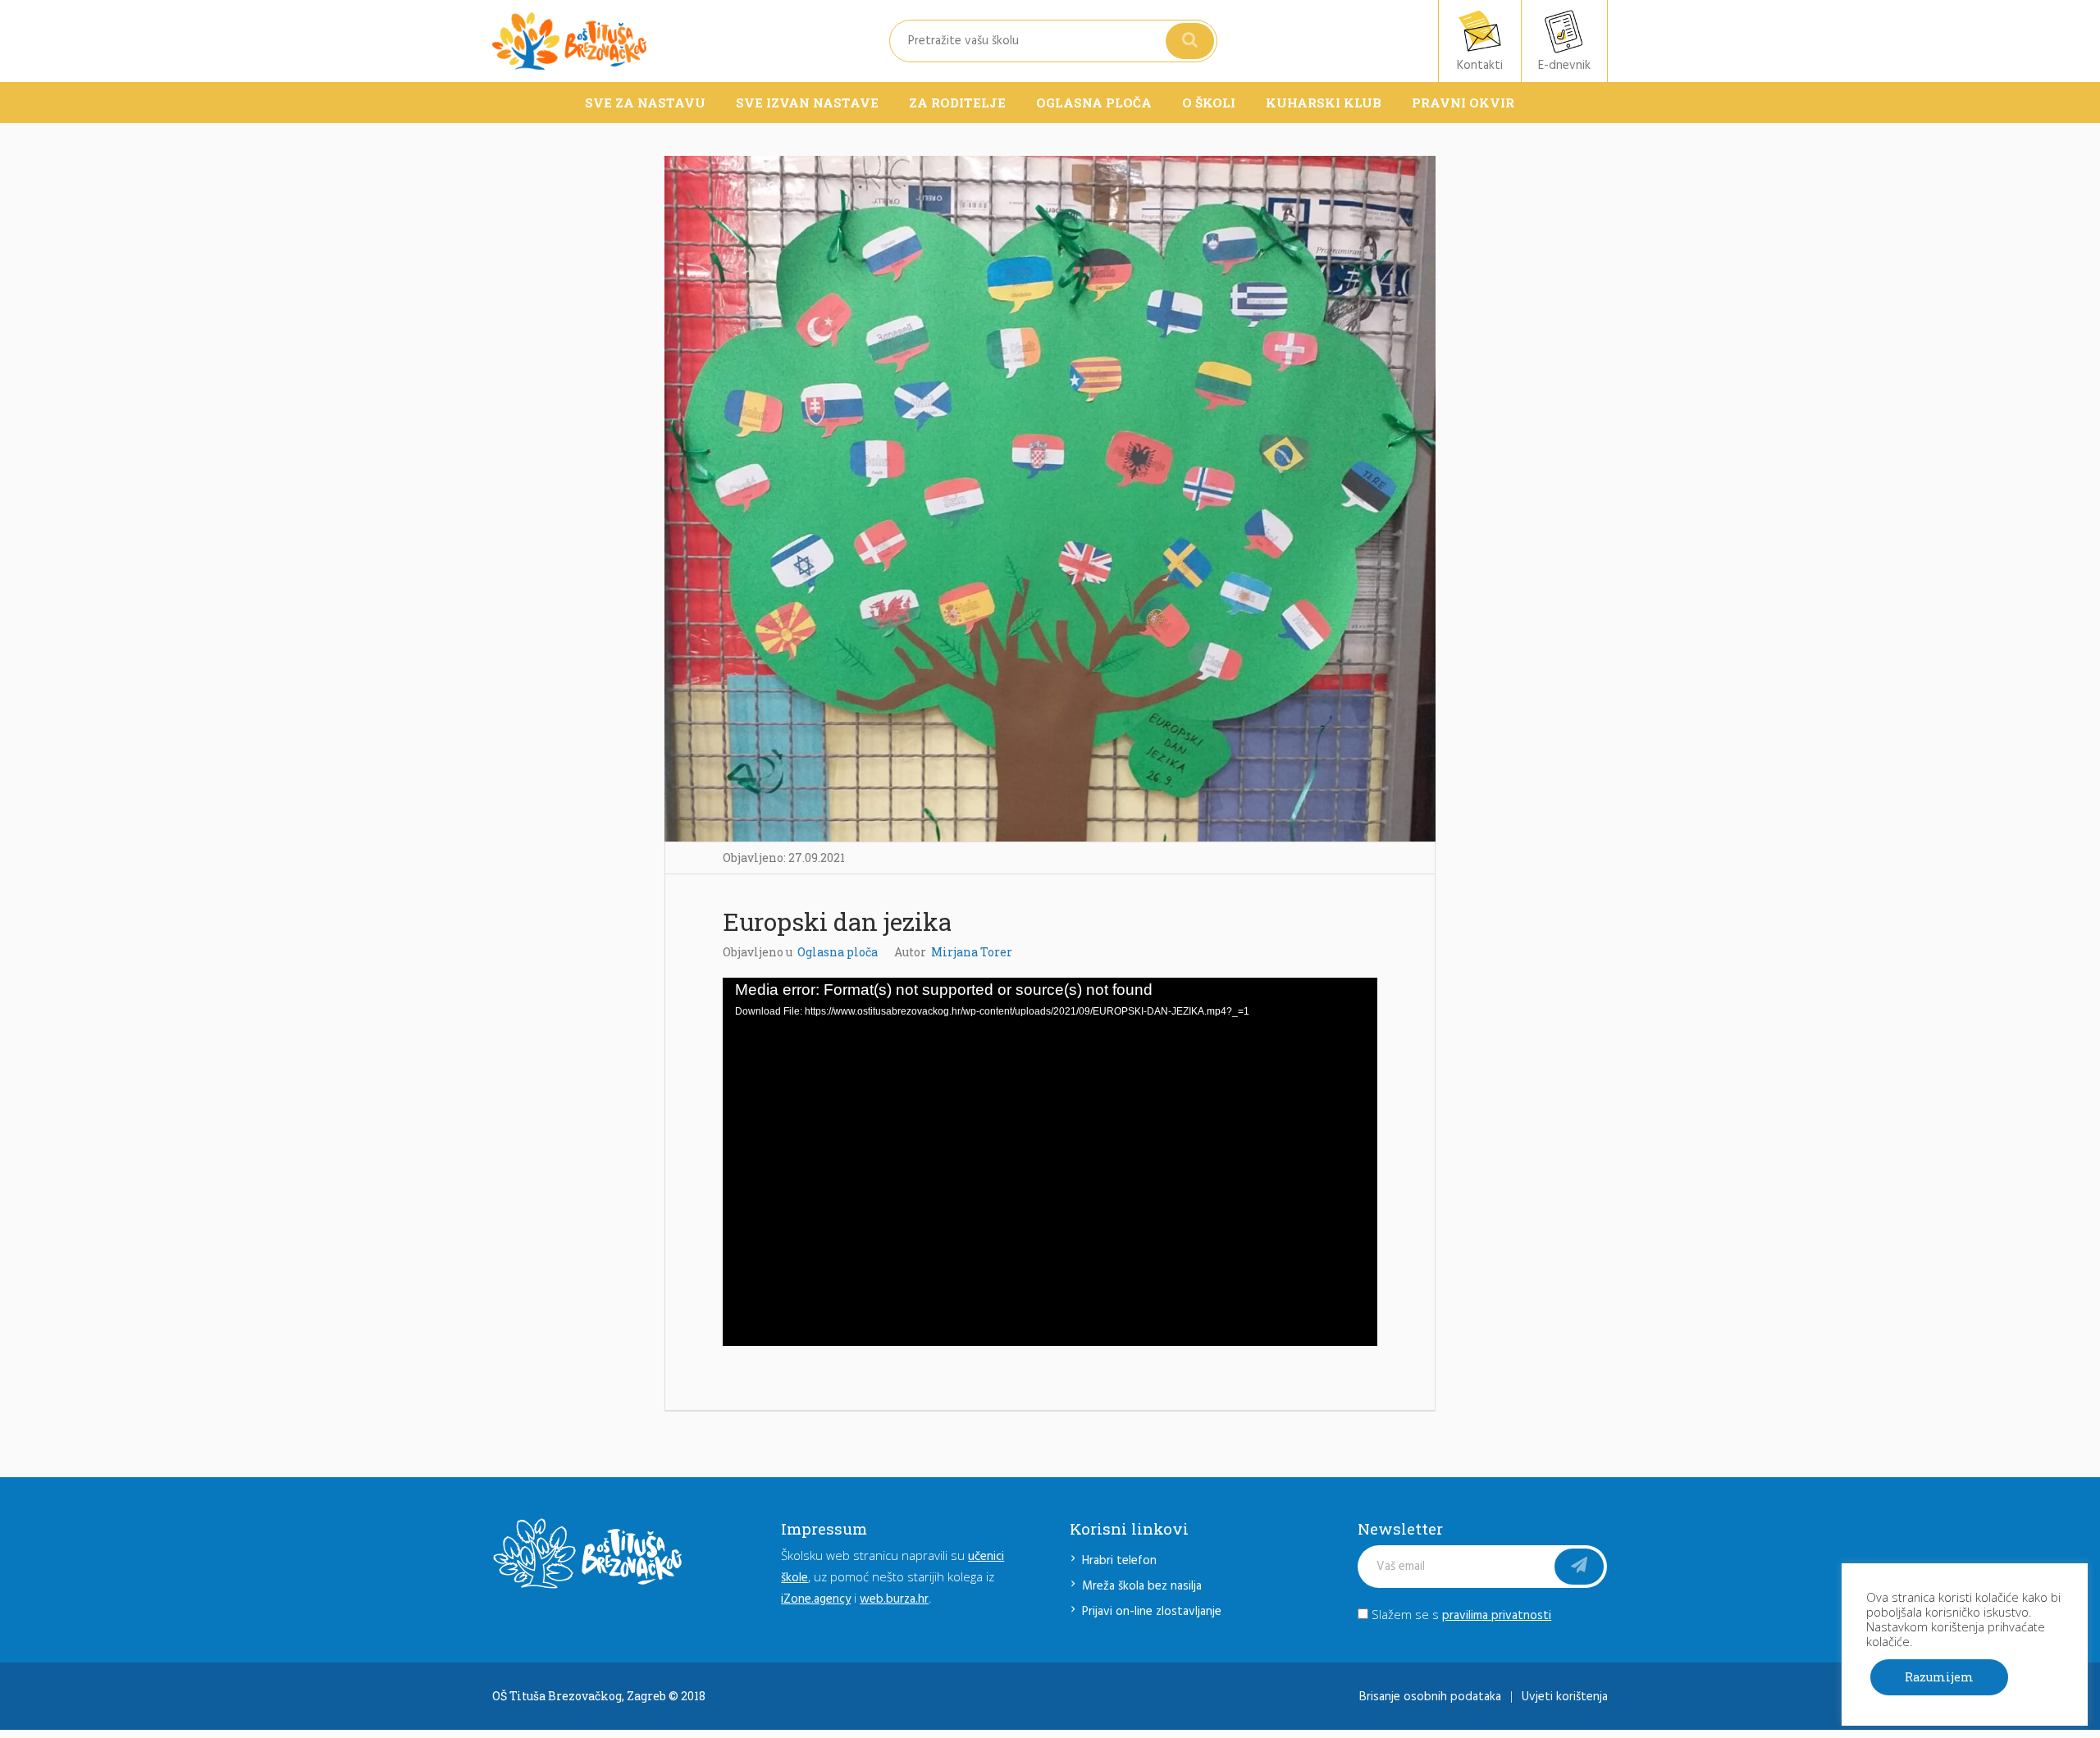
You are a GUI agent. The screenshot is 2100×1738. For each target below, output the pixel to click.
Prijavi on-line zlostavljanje (1152, 1612)
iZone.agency (816, 1599)
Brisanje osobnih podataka (1430, 1697)
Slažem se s (1460, 1614)
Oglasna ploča (838, 952)
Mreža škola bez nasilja (1142, 1586)
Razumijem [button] (1939, 1677)
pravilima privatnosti (1497, 1616)
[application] (1050, 1162)
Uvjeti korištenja (1565, 1697)
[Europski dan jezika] (1050, 499)
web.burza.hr (894, 1599)
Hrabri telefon (1119, 1561)
